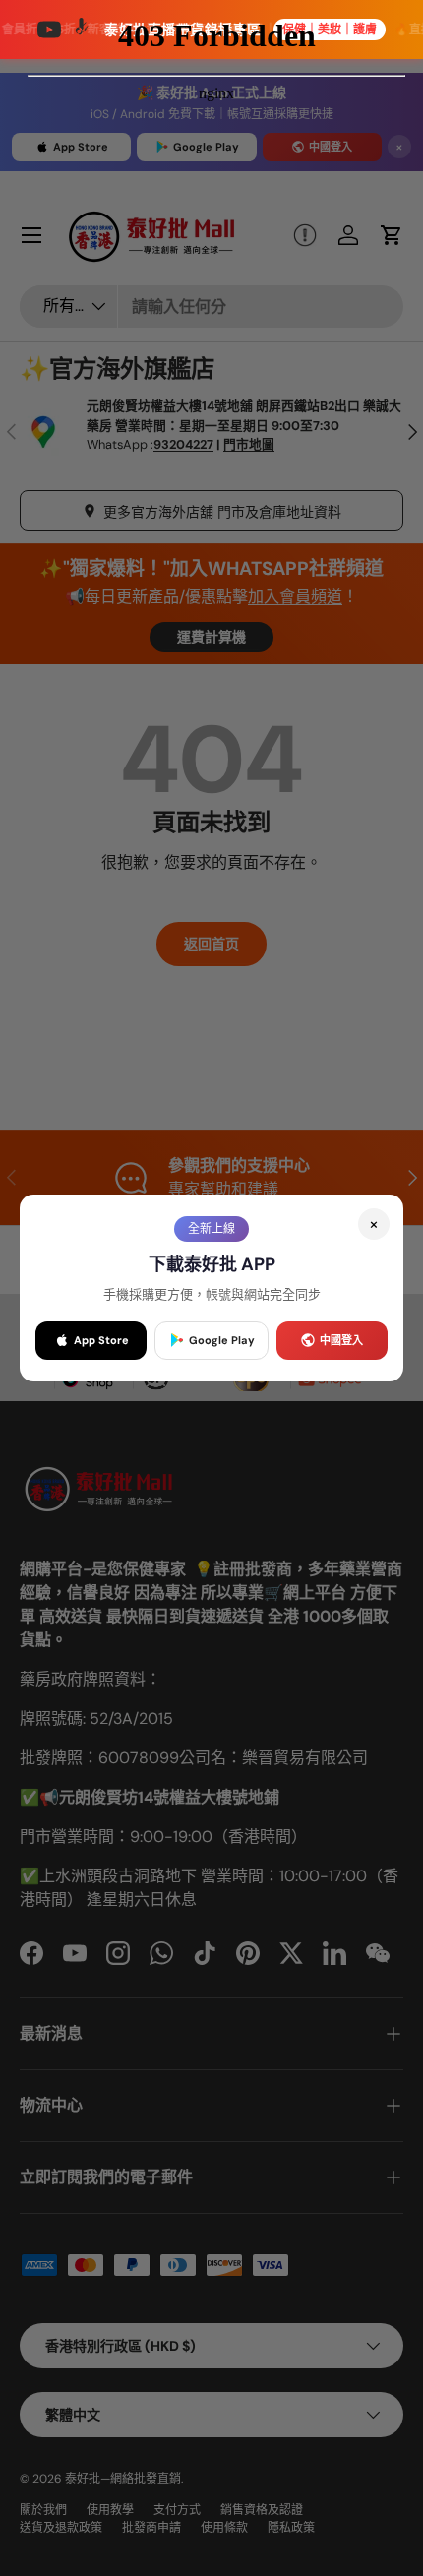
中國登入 (341, 1340)
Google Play (222, 1340)
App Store (101, 1340)
